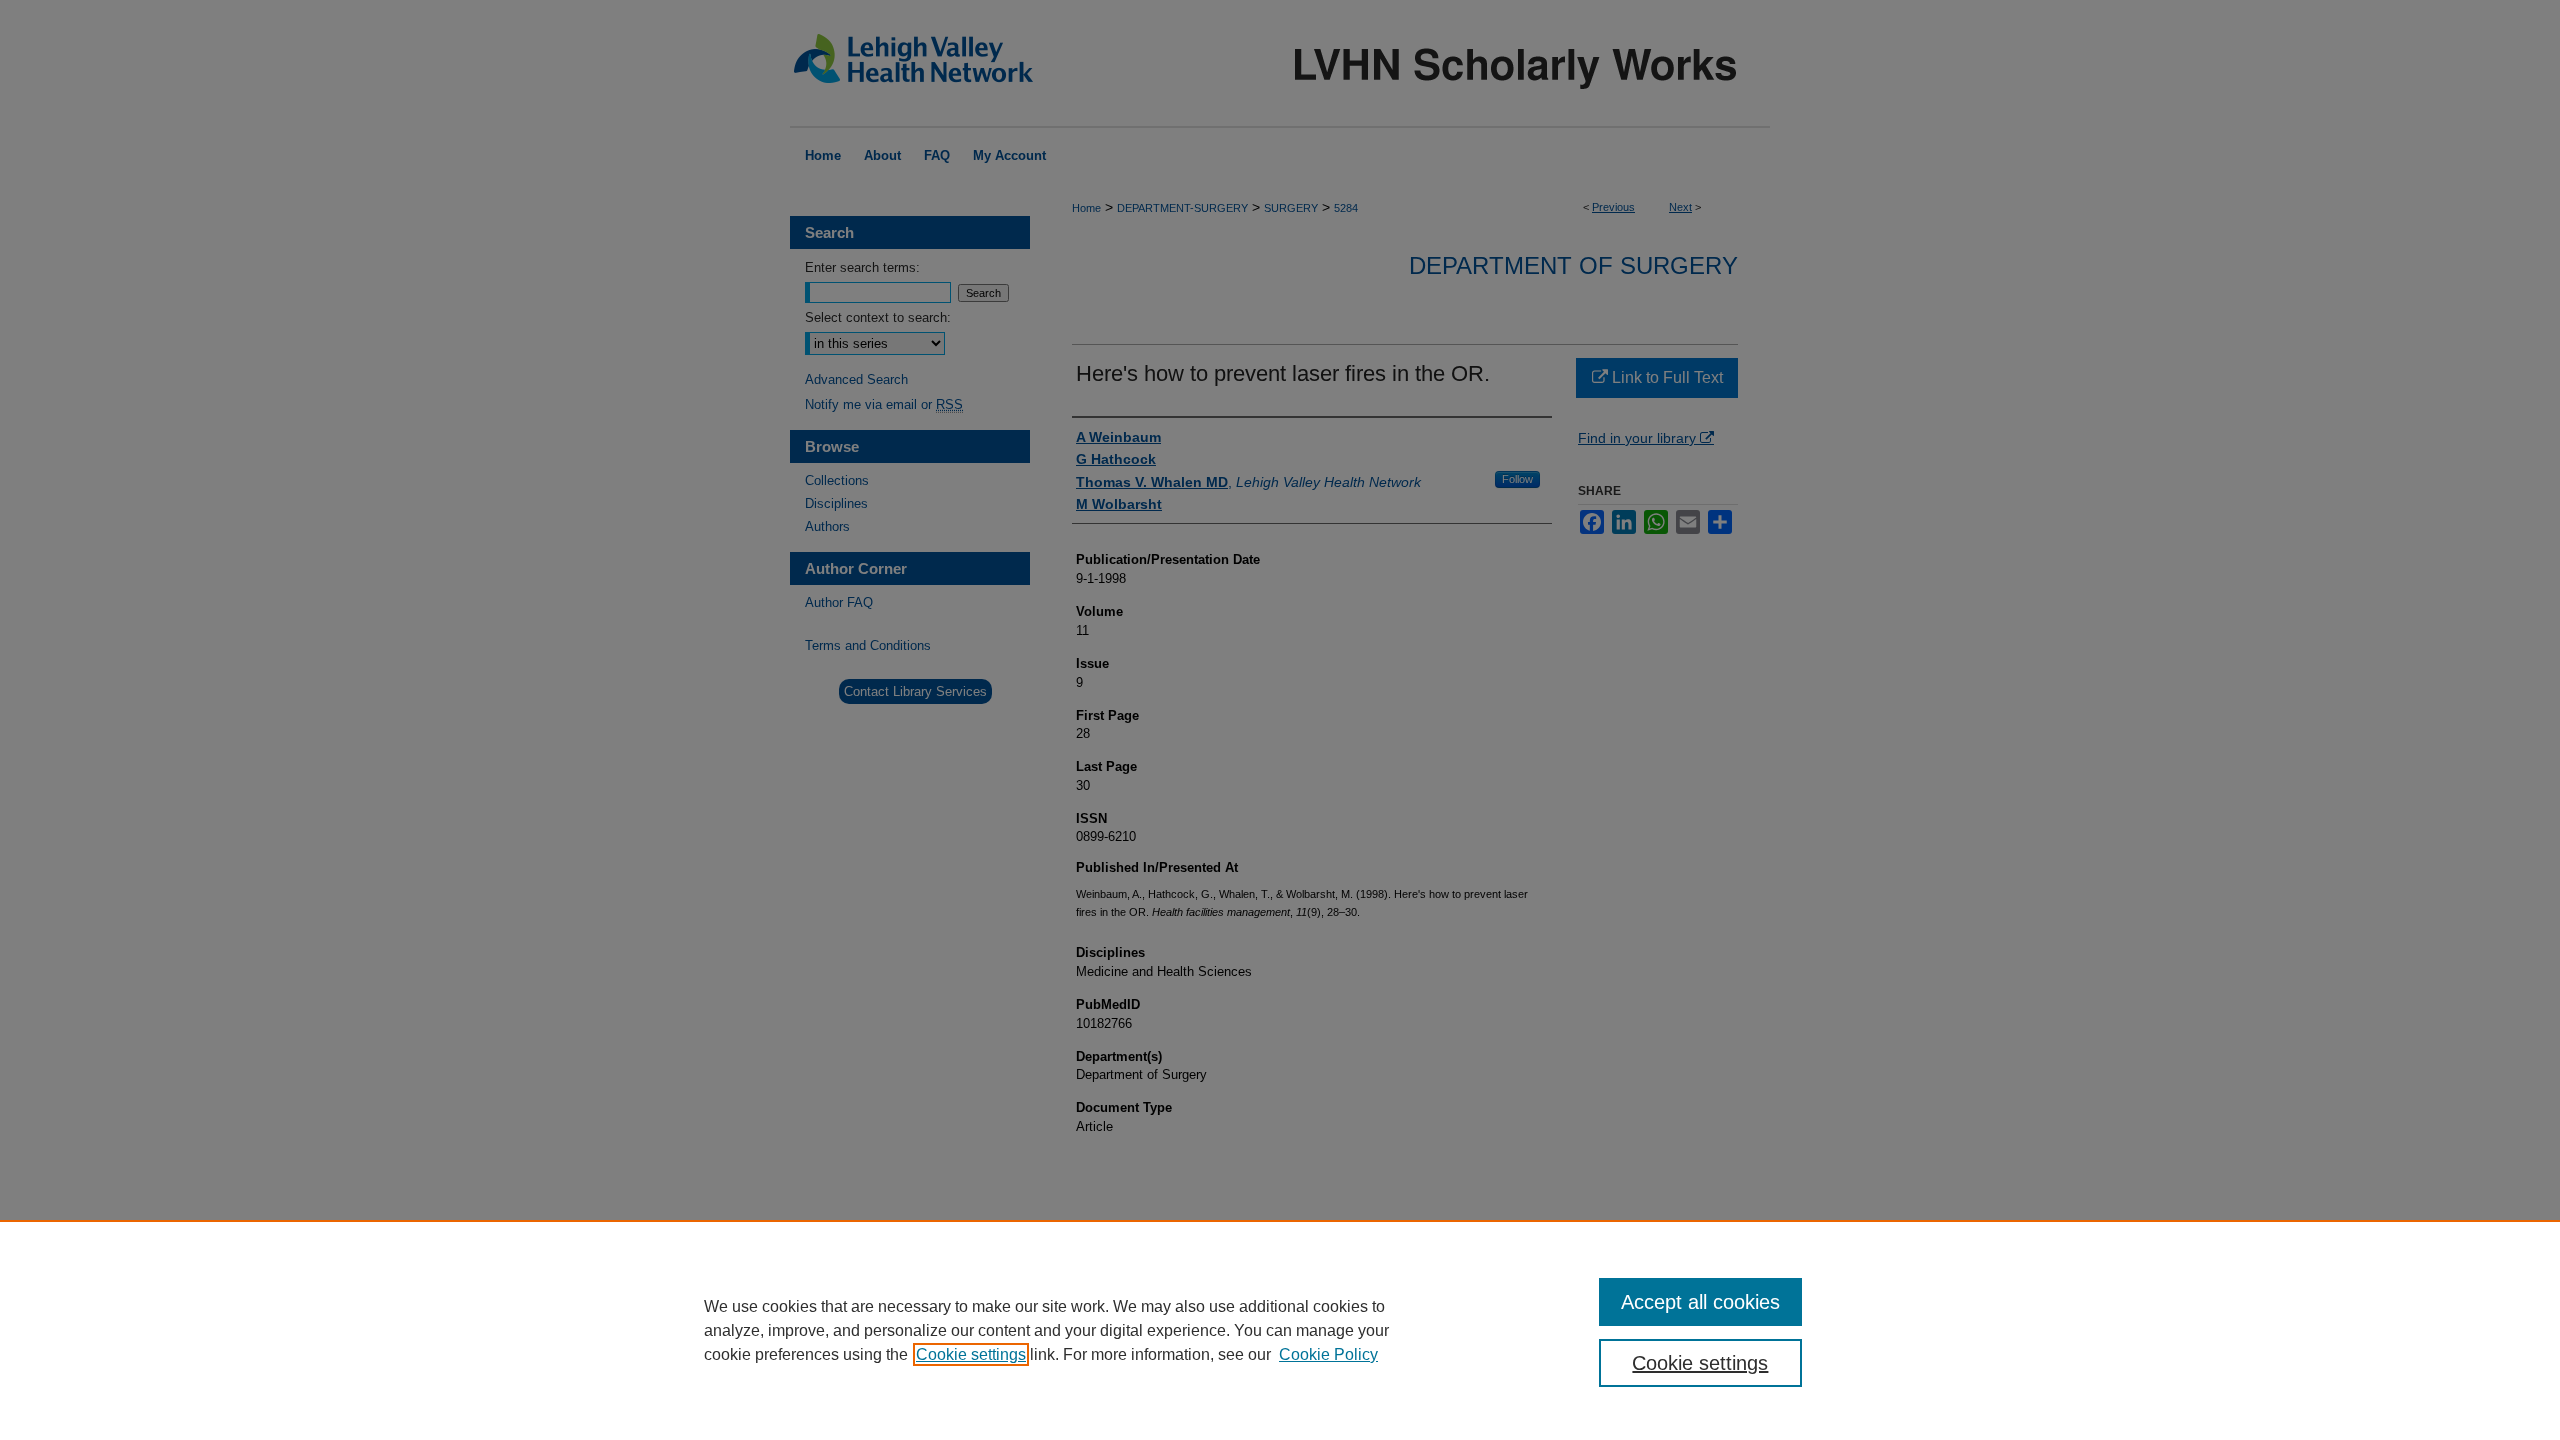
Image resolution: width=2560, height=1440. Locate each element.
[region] (1280, 1330)
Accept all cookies (1700, 1302)
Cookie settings (971, 1354)
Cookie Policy (1328, 1354)
